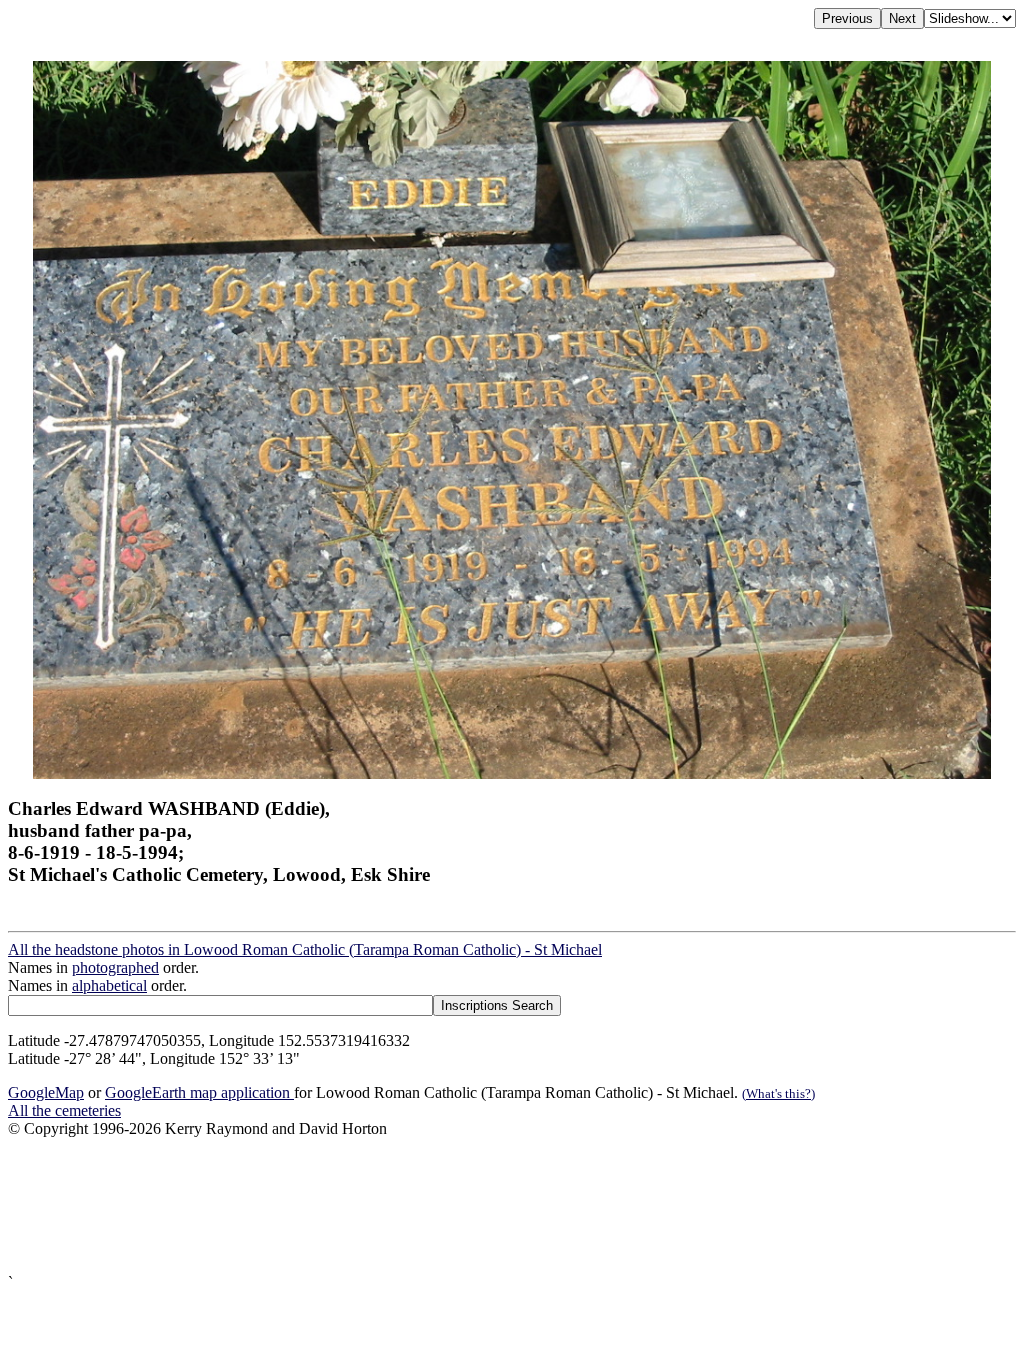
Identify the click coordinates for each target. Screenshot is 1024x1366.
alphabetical (109, 985)
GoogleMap (46, 1092)
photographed (115, 967)
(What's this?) (778, 1093)
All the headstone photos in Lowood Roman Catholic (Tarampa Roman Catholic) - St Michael (305, 949)
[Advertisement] (512, 1206)
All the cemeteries (64, 1110)
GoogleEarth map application (199, 1092)
